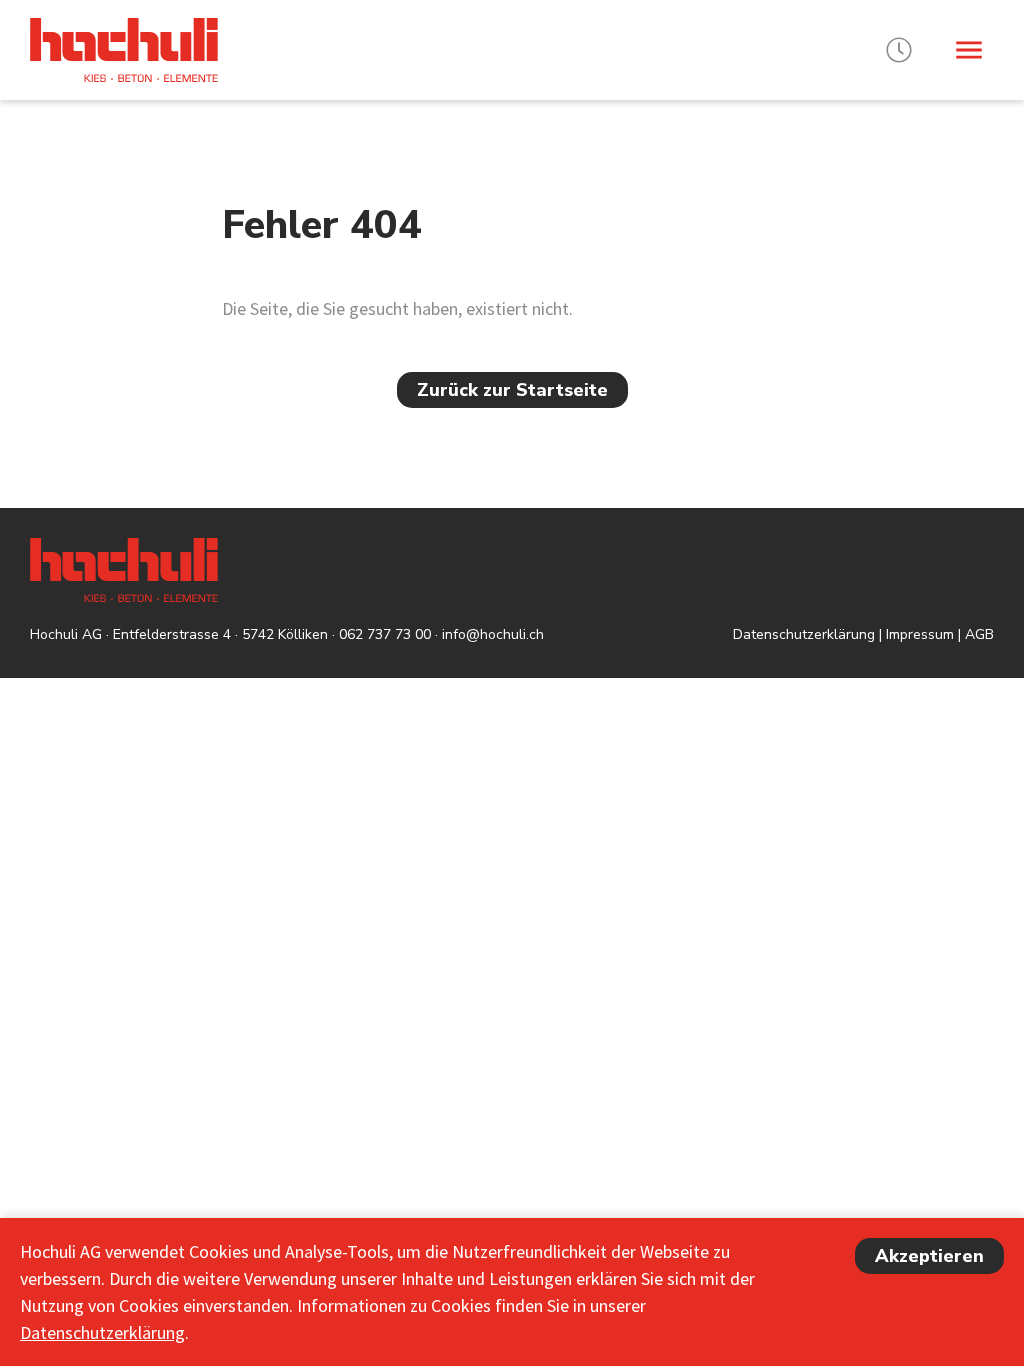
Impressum (920, 634)
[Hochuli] (124, 50)
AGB (979, 634)
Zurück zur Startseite (512, 390)
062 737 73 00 (385, 634)
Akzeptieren (929, 1256)
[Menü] (969, 50)
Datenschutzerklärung (804, 634)
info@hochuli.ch (493, 634)
